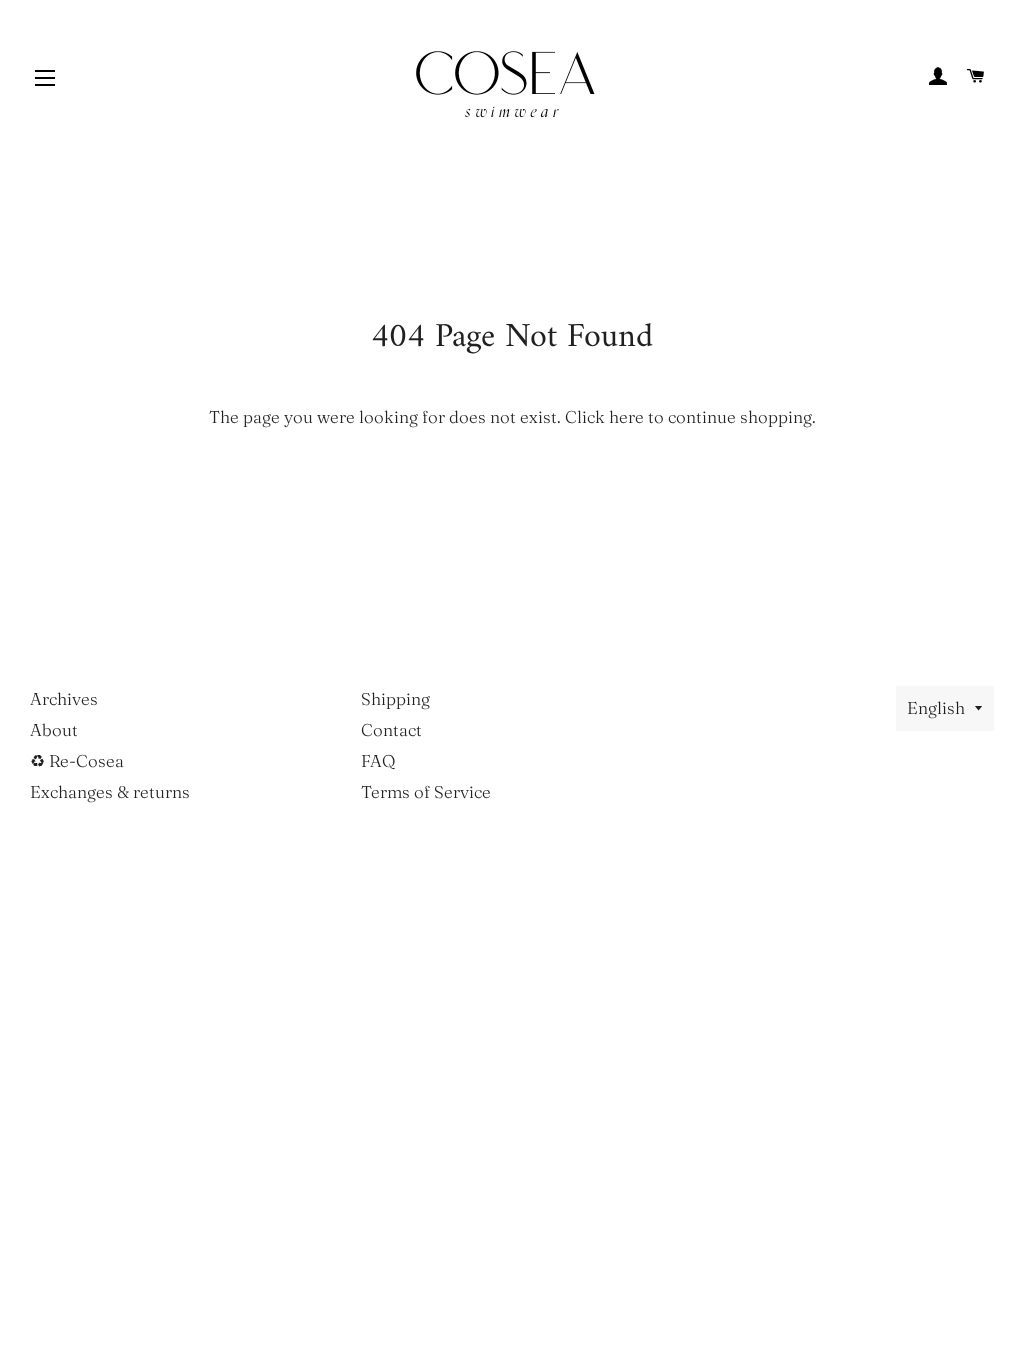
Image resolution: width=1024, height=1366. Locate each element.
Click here (604, 416)
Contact (391, 729)
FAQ (378, 760)
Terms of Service (426, 791)
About (54, 729)
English (936, 707)
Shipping (395, 698)
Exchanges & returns (110, 791)
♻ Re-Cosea (77, 760)
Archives (64, 698)
